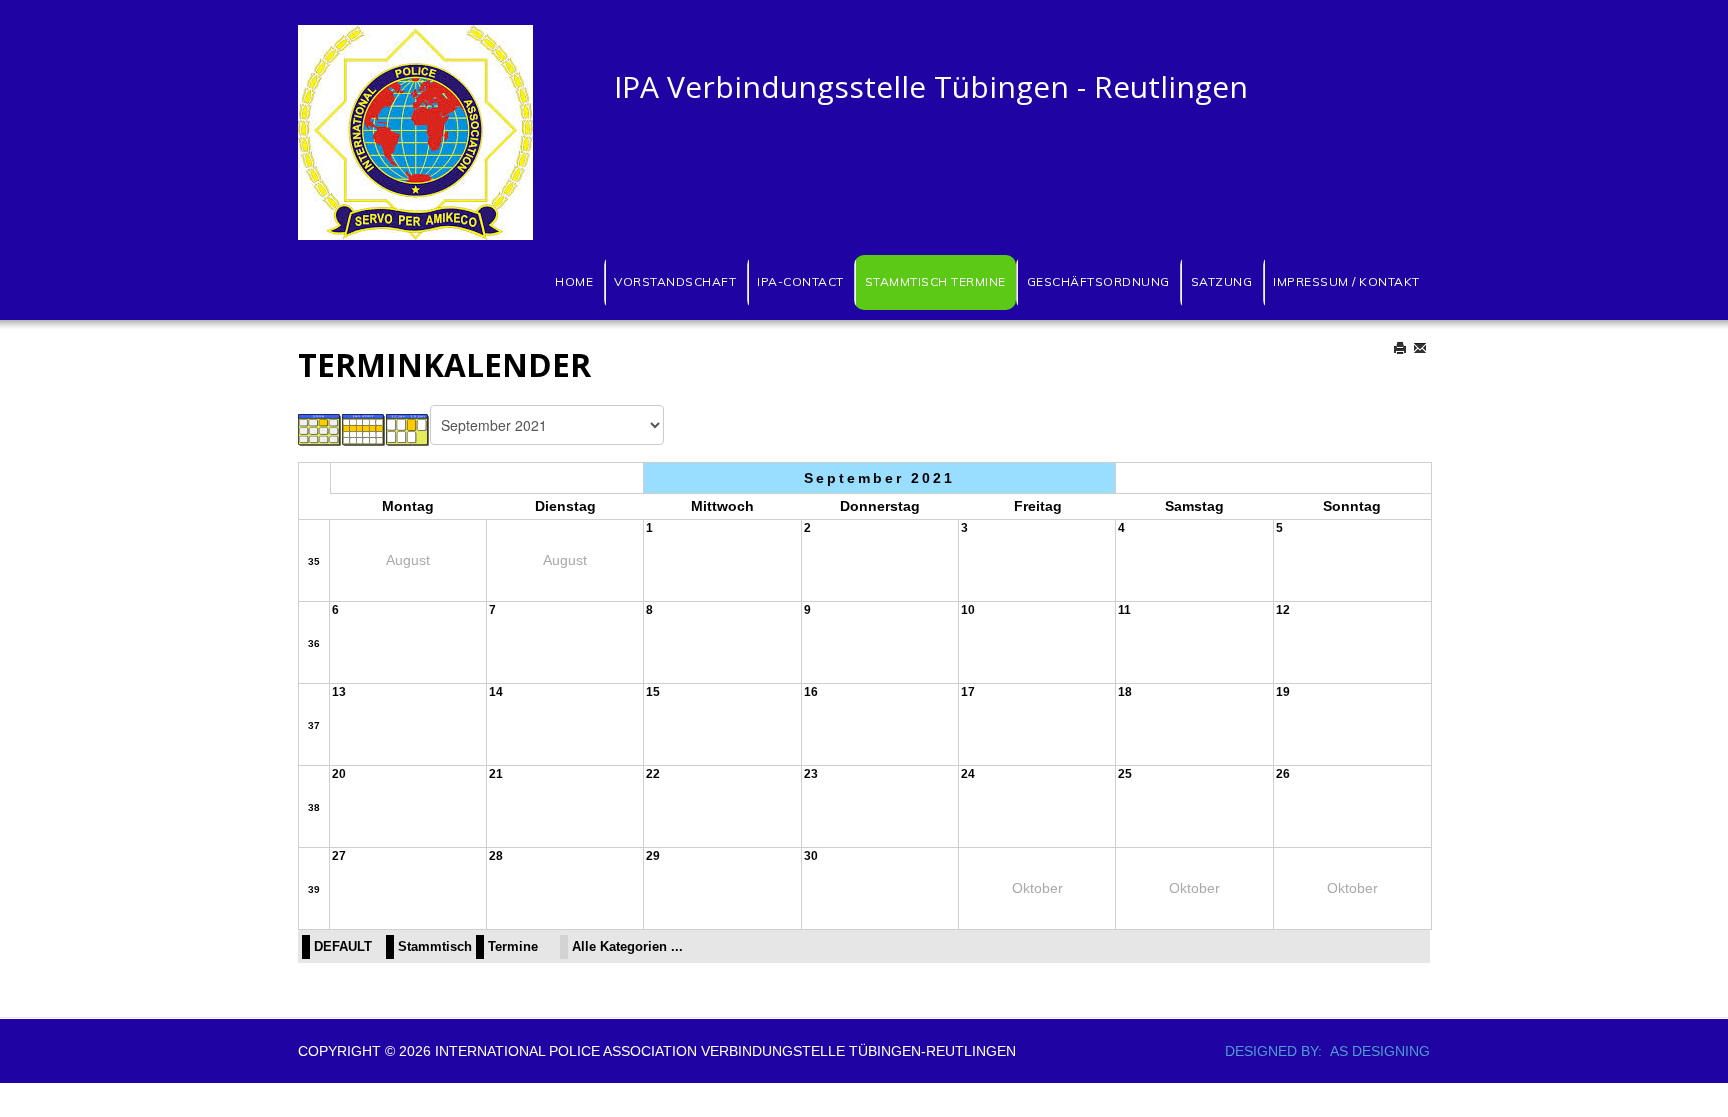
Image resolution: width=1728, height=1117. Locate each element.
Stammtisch (435, 947)
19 (1283, 692)
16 (811, 692)
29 (653, 856)
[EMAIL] (1421, 348)
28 (496, 856)
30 (811, 856)
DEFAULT (343, 947)
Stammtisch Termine (935, 281)
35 (314, 561)
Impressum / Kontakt (1346, 281)
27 (339, 856)
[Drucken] (1401, 348)
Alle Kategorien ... (627, 947)
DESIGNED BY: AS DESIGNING (1319, 1051)
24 (968, 774)
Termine (513, 947)
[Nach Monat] (320, 429)
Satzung (1222, 281)
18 (1125, 692)
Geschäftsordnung (1098, 281)
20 (339, 774)
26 (1283, 774)
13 (339, 692)
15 (653, 692)
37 (314, 725)
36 (314, 643)
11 (1124, 610)
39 (314, 889)
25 (1125, 774)
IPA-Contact (800, 281)
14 (496, 692)
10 (968, 610)
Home (574, 281)
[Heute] (408, 429)
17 (968, 692)
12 (1283, 610)
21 (496, 774)
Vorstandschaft (675, 281)
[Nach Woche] (364, 429)
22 (653, 774)
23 (811, 774)
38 (314, 807)
